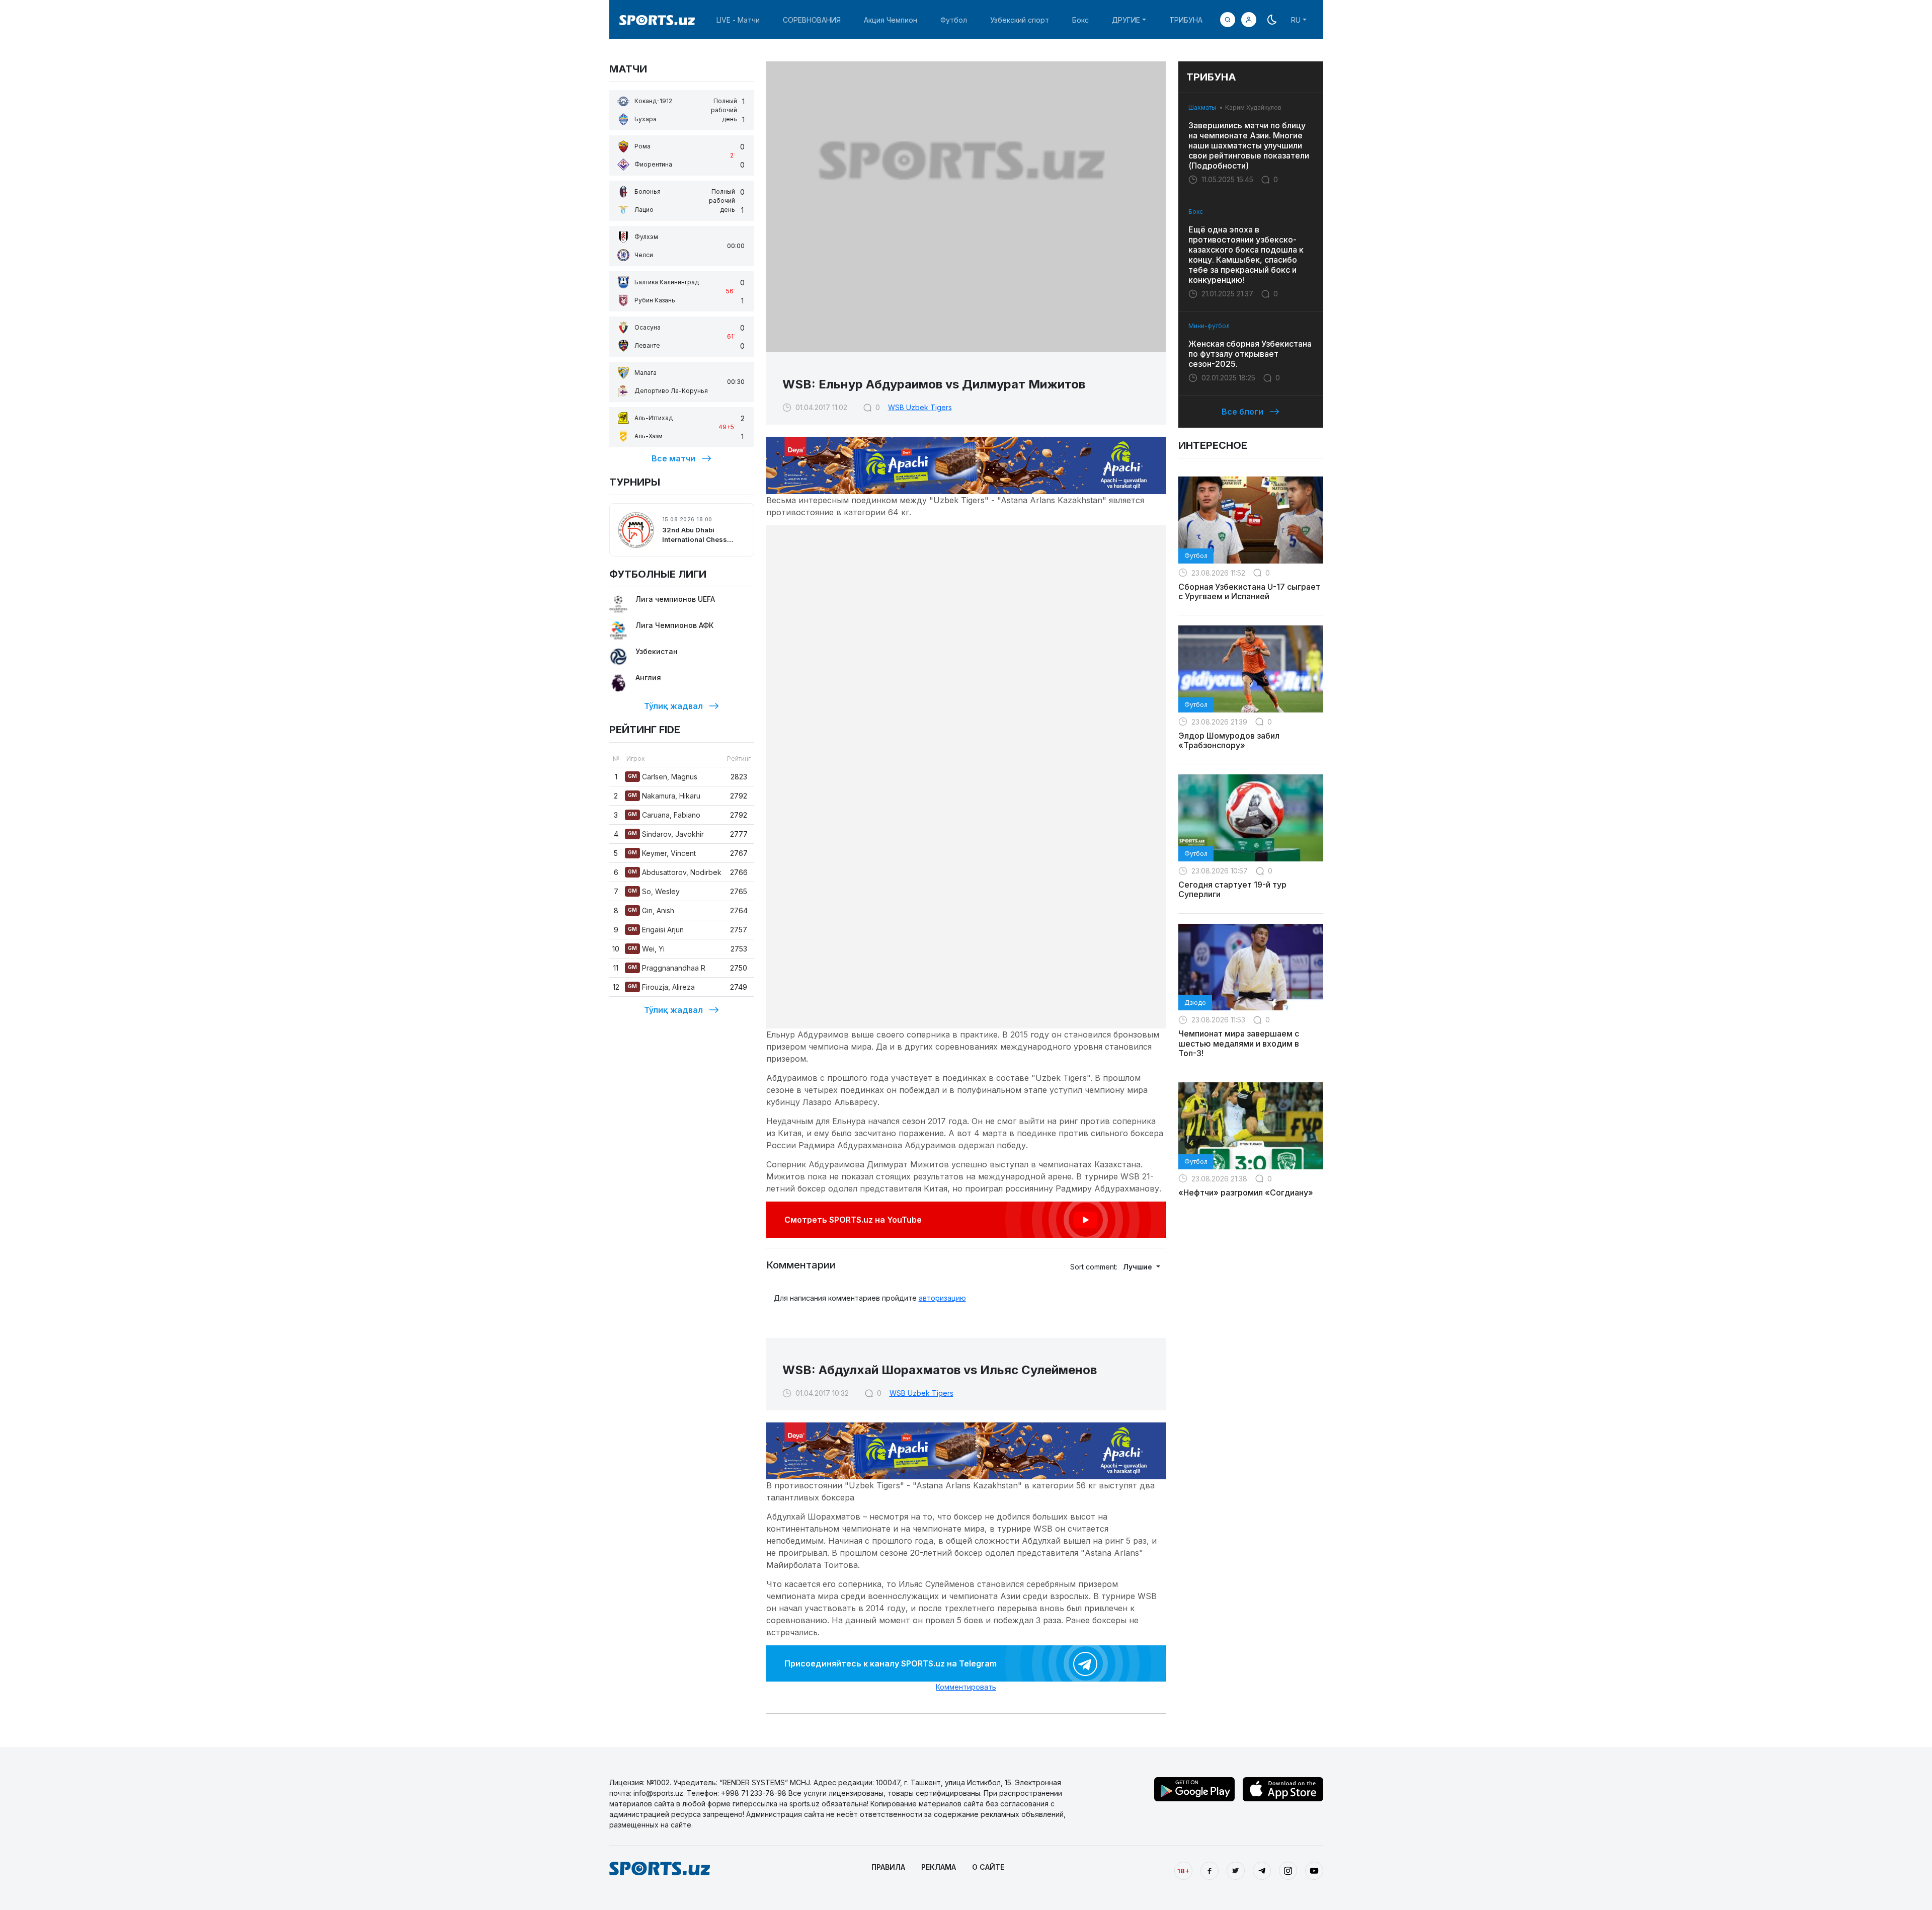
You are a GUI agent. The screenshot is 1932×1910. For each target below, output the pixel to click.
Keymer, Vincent (662, 853)
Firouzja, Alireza (661, 987)
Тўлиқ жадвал (673, 706)
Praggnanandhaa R (667, 968)
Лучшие (1139, 1267)
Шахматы (1202, 107)
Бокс (1080, 20)
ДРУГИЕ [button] (1126, 20)
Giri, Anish (651, 910)
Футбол (954, 20)
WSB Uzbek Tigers (920, 407)
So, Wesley (654, 891)
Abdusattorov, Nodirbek (675, 872)
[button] (1249, 20)
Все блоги (1242, 412)
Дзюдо (1195, 1003)
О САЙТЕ (988, 1867)
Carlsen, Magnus (663, 777)
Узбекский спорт (1020, 20)
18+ (1183, 1871)
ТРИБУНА (1186, 20)
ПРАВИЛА (888, 1867)
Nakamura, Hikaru (664, 796)
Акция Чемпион (891, 20)
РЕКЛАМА (939, 1867)
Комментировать (966, 1687)
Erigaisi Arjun (656, 930)
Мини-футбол (1209, 326)
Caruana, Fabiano (664, 815)
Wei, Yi (646, 949)
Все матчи (673, 458)
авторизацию (942, 1298)
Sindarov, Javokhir (666, 834)
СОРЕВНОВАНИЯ (812, 20)
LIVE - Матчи (738, 20)
